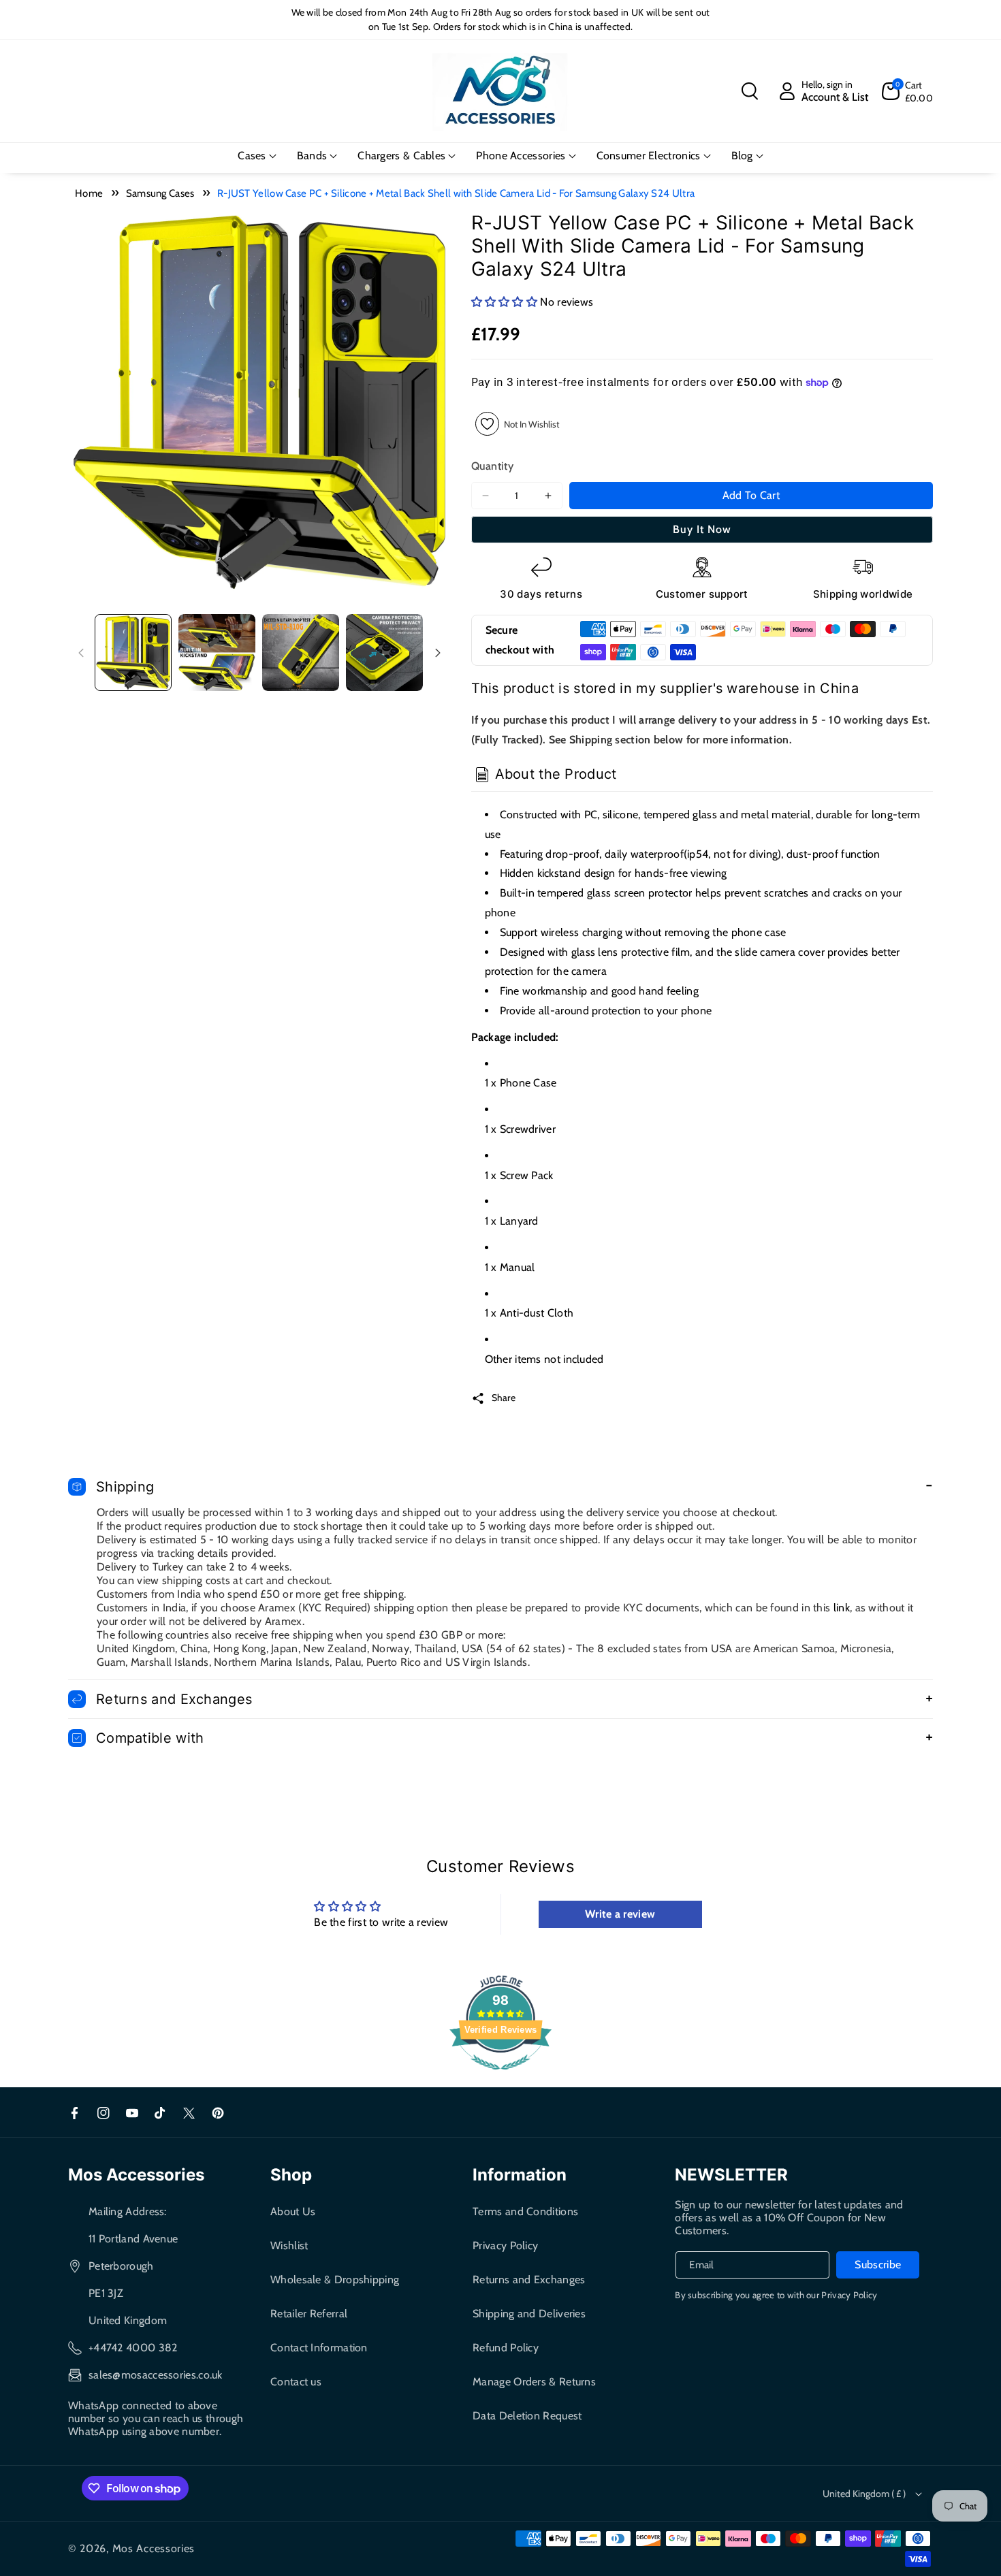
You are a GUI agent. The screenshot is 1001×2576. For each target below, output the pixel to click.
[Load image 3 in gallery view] (301, 653)
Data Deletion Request (527, 2416)
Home (89, 193)
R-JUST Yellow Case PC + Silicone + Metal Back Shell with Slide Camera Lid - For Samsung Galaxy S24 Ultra (456, 193)
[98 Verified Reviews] (500, 2077)
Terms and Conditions (525, 2211)
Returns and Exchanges (529, 2280)
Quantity (492, 466)
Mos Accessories (154, 2548)
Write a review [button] (620, 1914)
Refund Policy (506, 2348)
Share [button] (504, 1398)
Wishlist (289, 2245)
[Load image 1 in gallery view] (133, 653)
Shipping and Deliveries (529, 2314)
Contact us (296, 2382)
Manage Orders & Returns (534, 2382)
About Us (293, 2211)
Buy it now (702, 529)
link (842, 1608)
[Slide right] (438, 653)
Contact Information (319, 2348)
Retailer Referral (309, 2314)
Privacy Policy (505, 2245)
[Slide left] (81, 653)
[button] (750, 91)
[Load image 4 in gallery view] (384, 653)
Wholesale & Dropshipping (335, 2280)
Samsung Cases (160, 193)
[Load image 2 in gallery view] (217, 653)
